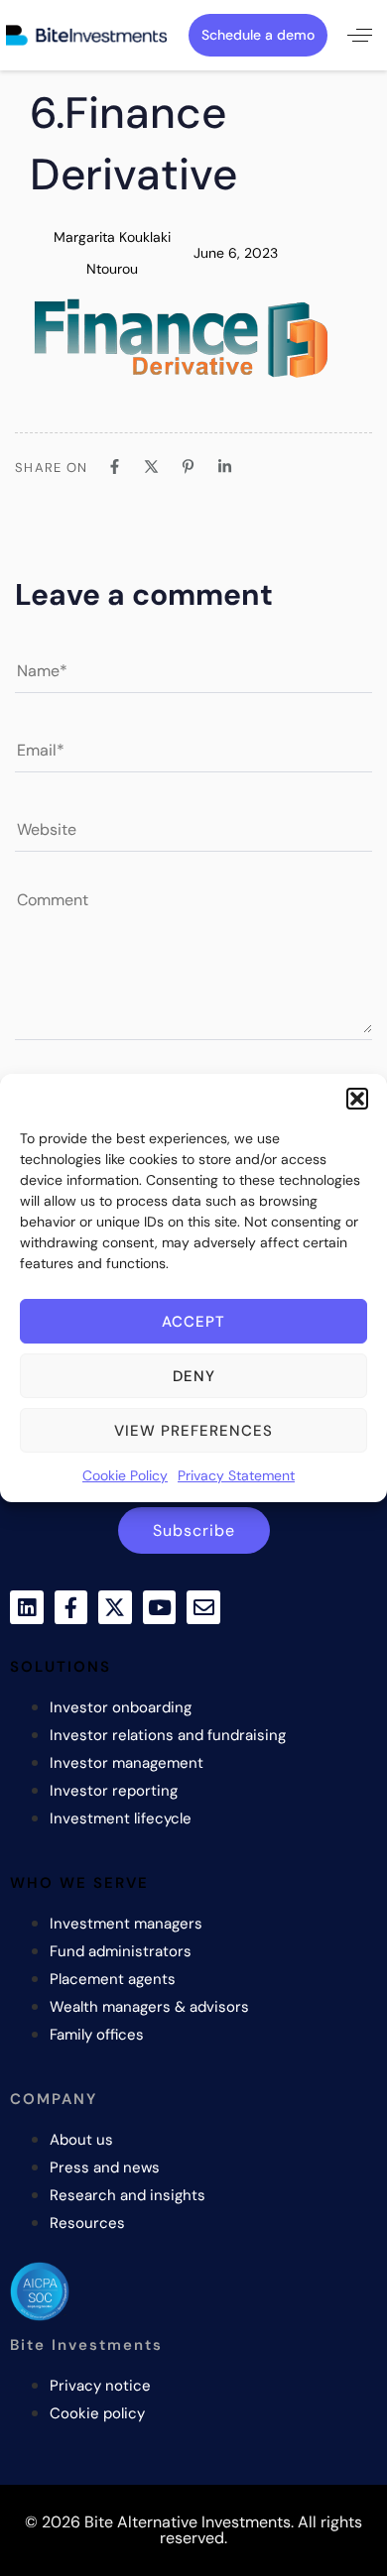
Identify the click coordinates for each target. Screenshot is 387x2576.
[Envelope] (203, 1607)
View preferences (193, 1431)
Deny (194, 1376)
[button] (357, 1099)
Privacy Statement (236, 1475)
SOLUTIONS (61, 1667)
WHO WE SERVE (79, 1883)
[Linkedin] (27, 1607)
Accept (193, 1322)
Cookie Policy (125, 1475)
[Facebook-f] (71, 1607)
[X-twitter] (115, 1607)
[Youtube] (160, 1607)
